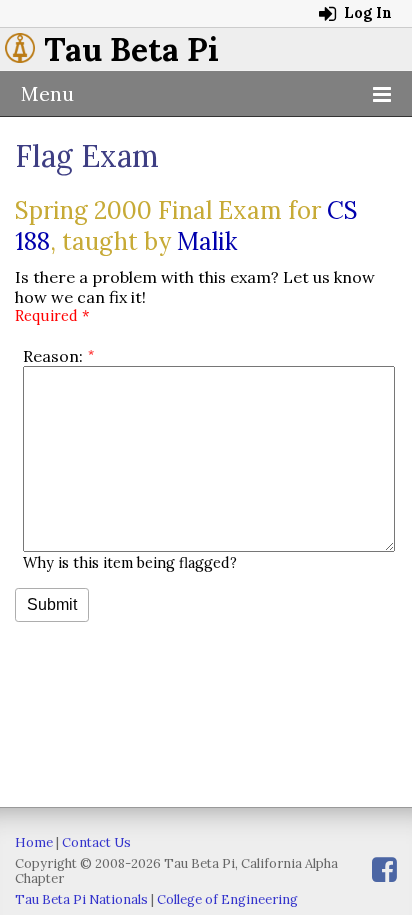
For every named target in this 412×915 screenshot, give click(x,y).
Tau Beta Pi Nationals (81, 899)
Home (34, 842)
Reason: (53, 356)
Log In (366, 13)
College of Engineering (227, 899)
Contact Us (96, 842)
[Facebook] (384, 869)
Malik (207, 241)
